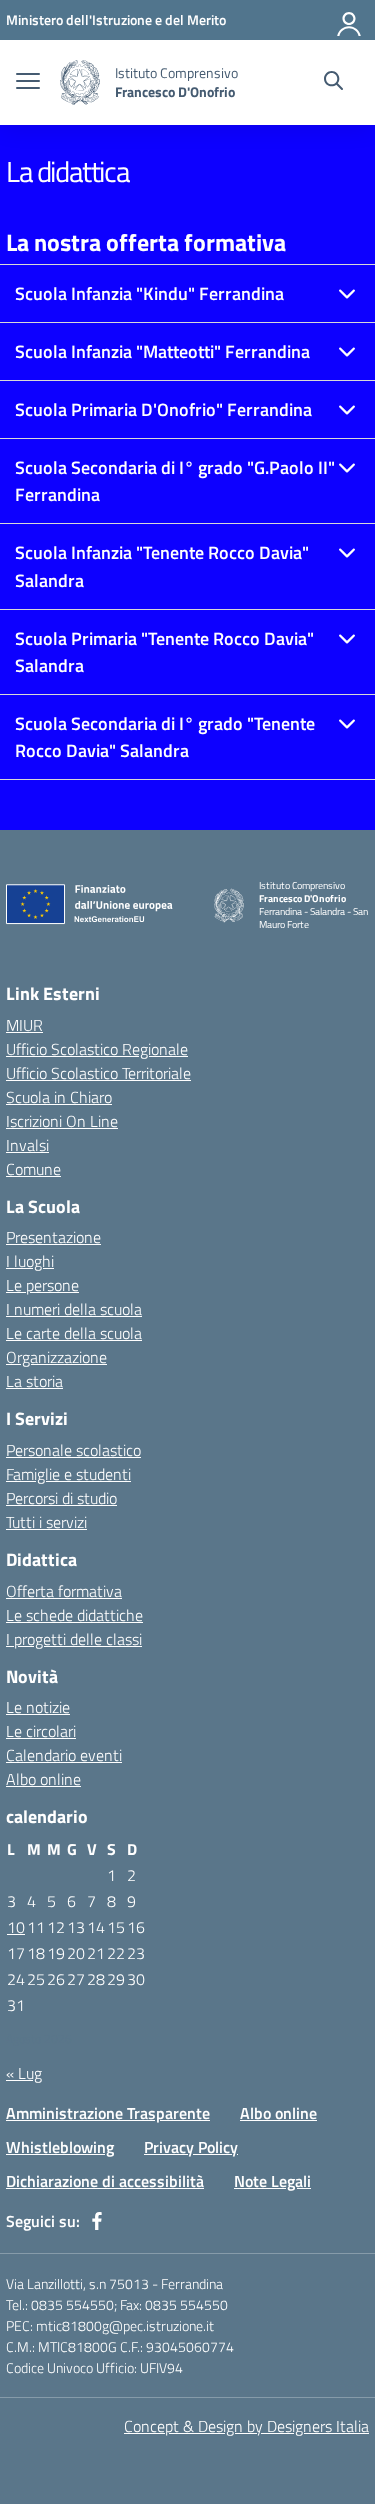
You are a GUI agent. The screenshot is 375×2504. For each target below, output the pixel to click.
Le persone (42, 1285)
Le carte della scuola (74, 1333)
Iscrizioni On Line (62, 1121)
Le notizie (38, 1707)
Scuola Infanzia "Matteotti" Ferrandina (162, 351)
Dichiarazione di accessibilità (105, 2181)
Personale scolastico (73, 1450)
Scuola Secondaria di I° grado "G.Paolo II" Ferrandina (175, 481)
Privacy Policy (191, 2147)
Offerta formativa (64, 1591)
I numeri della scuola (74, 1309)
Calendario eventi (64, 1755)
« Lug (24, 2073)
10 (16, 1927)
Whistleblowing (60, 2147)
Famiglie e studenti (68, 1474)
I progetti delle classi (74, 1639)
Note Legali (272, 2181)
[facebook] (97, 2221)
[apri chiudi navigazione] (28, 83)
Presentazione (53, 1237)
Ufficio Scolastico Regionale (97, 1049)
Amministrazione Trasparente (108, 2113)
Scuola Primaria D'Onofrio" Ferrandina (163, 409)
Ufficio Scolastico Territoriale (98, 1073)
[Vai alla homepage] (80, 82)
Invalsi (27, 1145)
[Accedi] (350, 20)
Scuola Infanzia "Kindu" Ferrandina (149, 293)
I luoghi (30, 1261)
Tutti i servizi (46, 1522)
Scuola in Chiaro (59, 1097)
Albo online (43, 1779)
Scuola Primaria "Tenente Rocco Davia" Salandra (164, 652)
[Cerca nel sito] (333, 83)
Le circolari (41, 1731)
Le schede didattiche (74, 1615)
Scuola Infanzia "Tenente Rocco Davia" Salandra (162, 566)
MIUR (24, 1025)
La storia (34, 1381)
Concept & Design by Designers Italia (246, 2426)
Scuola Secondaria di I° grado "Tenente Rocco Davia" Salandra (165, 737)
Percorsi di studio (61, 1498)
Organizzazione (56, 1357)
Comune (33, 1169)
